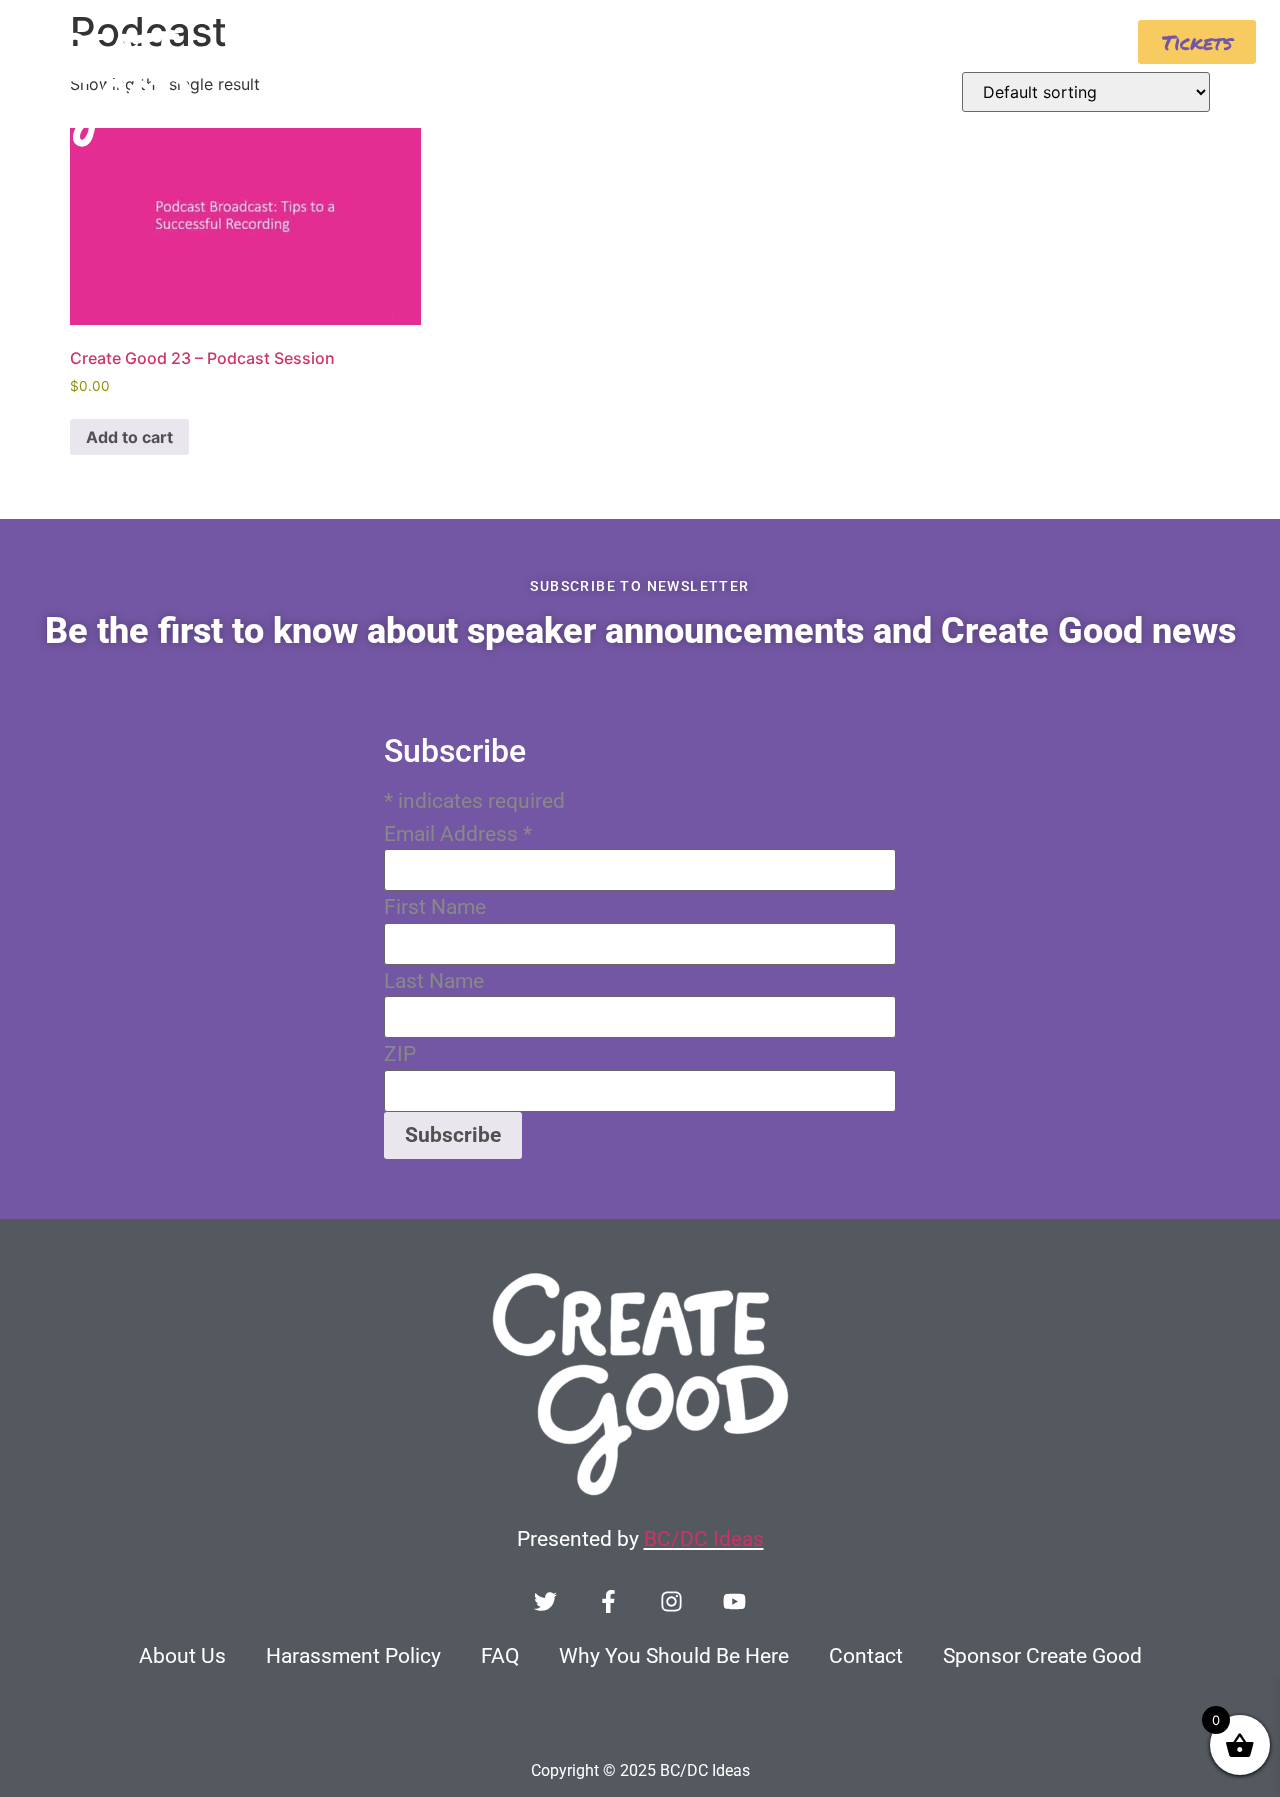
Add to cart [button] (129, 437)
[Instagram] (671, 1601)
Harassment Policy (353, 1656)
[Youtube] (734, 1601)
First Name (435, 907)
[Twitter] (545, 1601)
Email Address (458, 834)
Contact (866, 1656)
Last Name (434, 981)
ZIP (400, 1054)
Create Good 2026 (527, 37)
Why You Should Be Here (674, 1656)
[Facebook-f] (608, 1601)
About (675, 37)
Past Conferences (1006, 37)
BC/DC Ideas (704, 1539)
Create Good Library (831, 37)
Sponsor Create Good (1042, 1656)
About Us (182, 1656)
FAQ (500, 1656)
